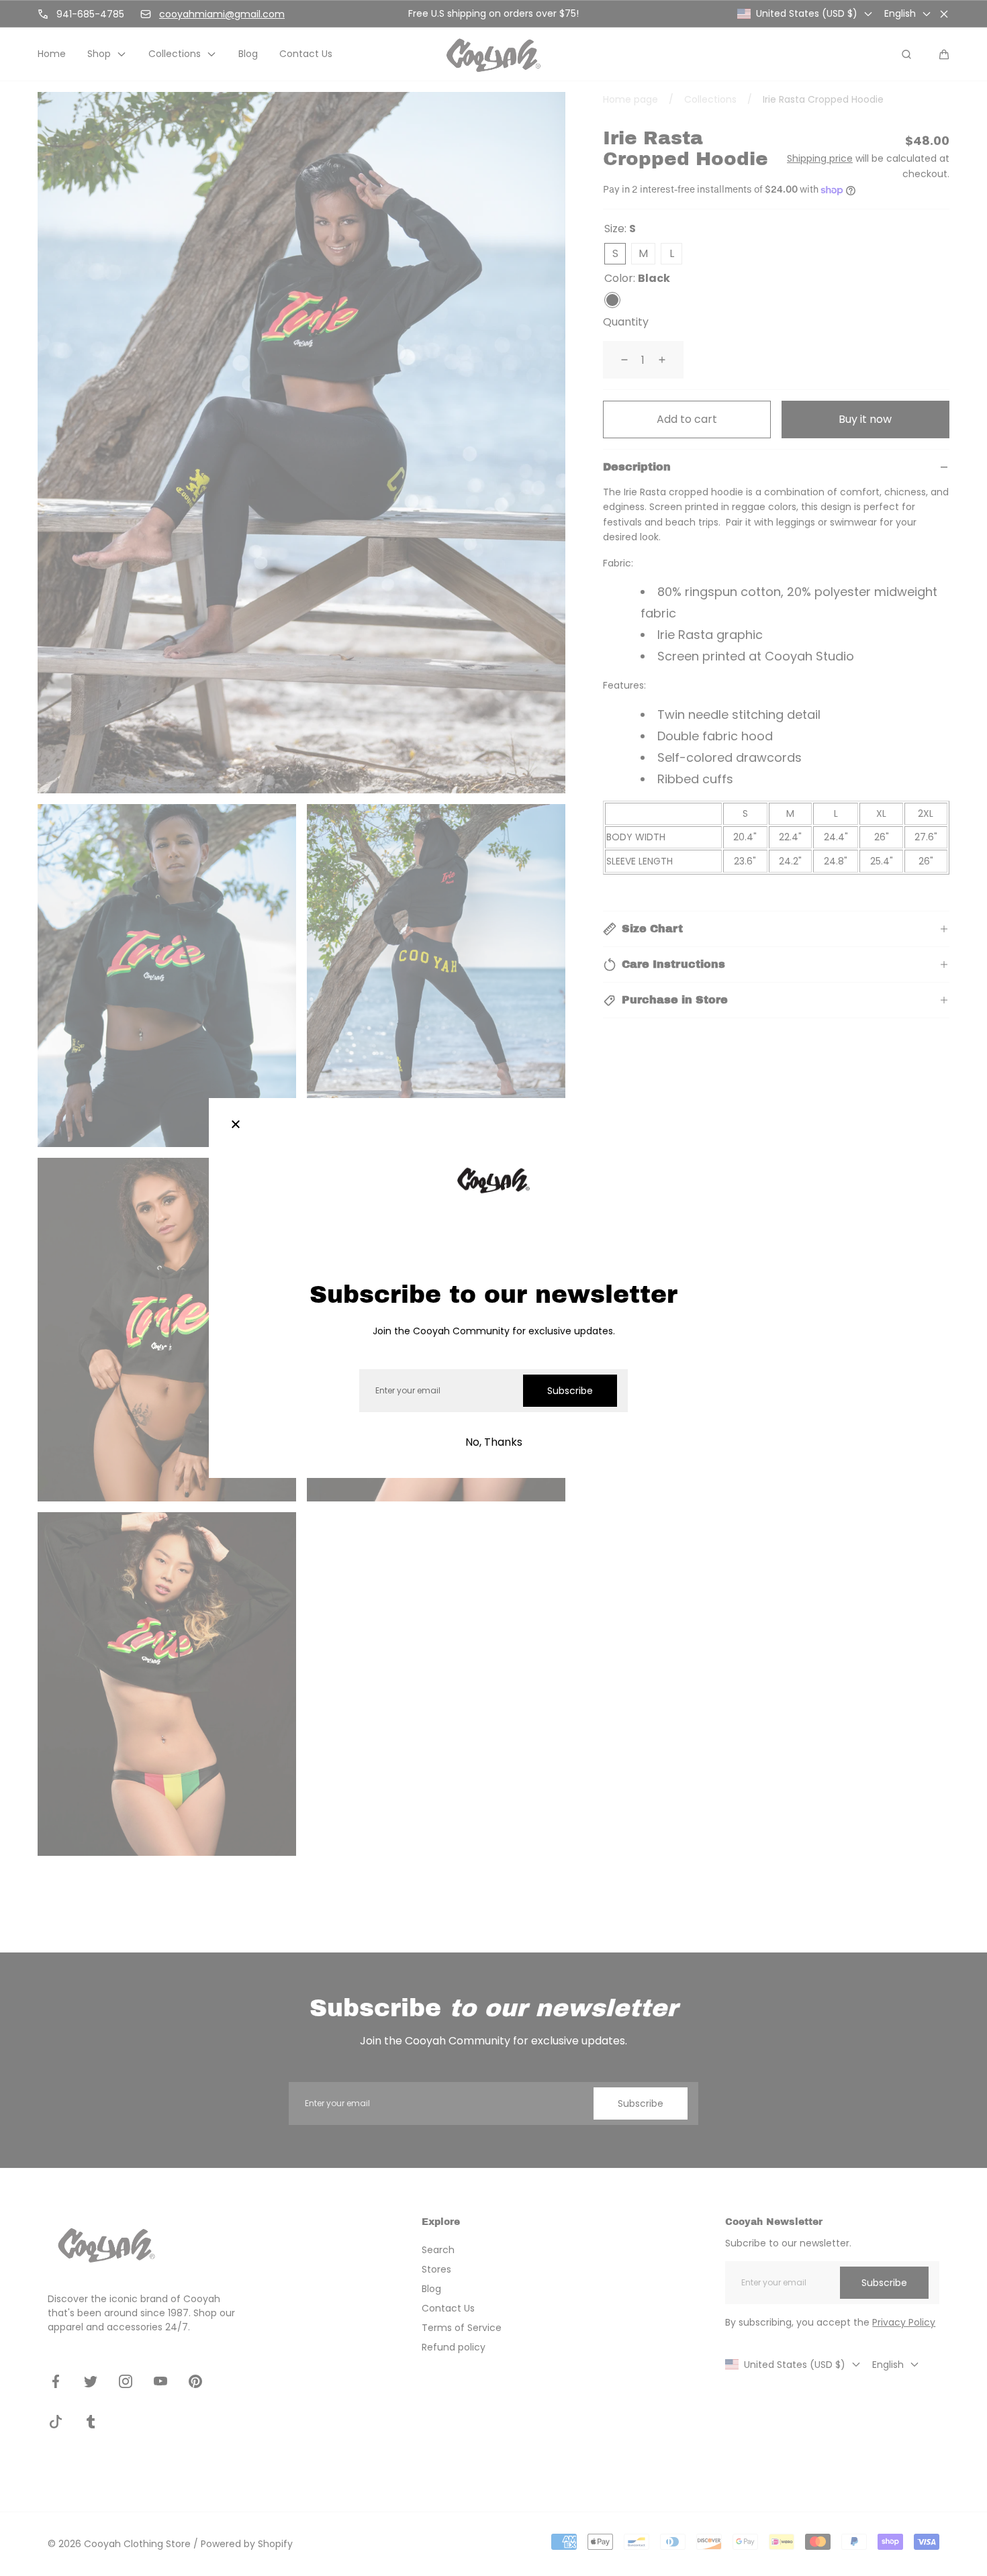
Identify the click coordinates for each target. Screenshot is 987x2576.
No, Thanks (494, 1442)
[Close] (236, 1125)
